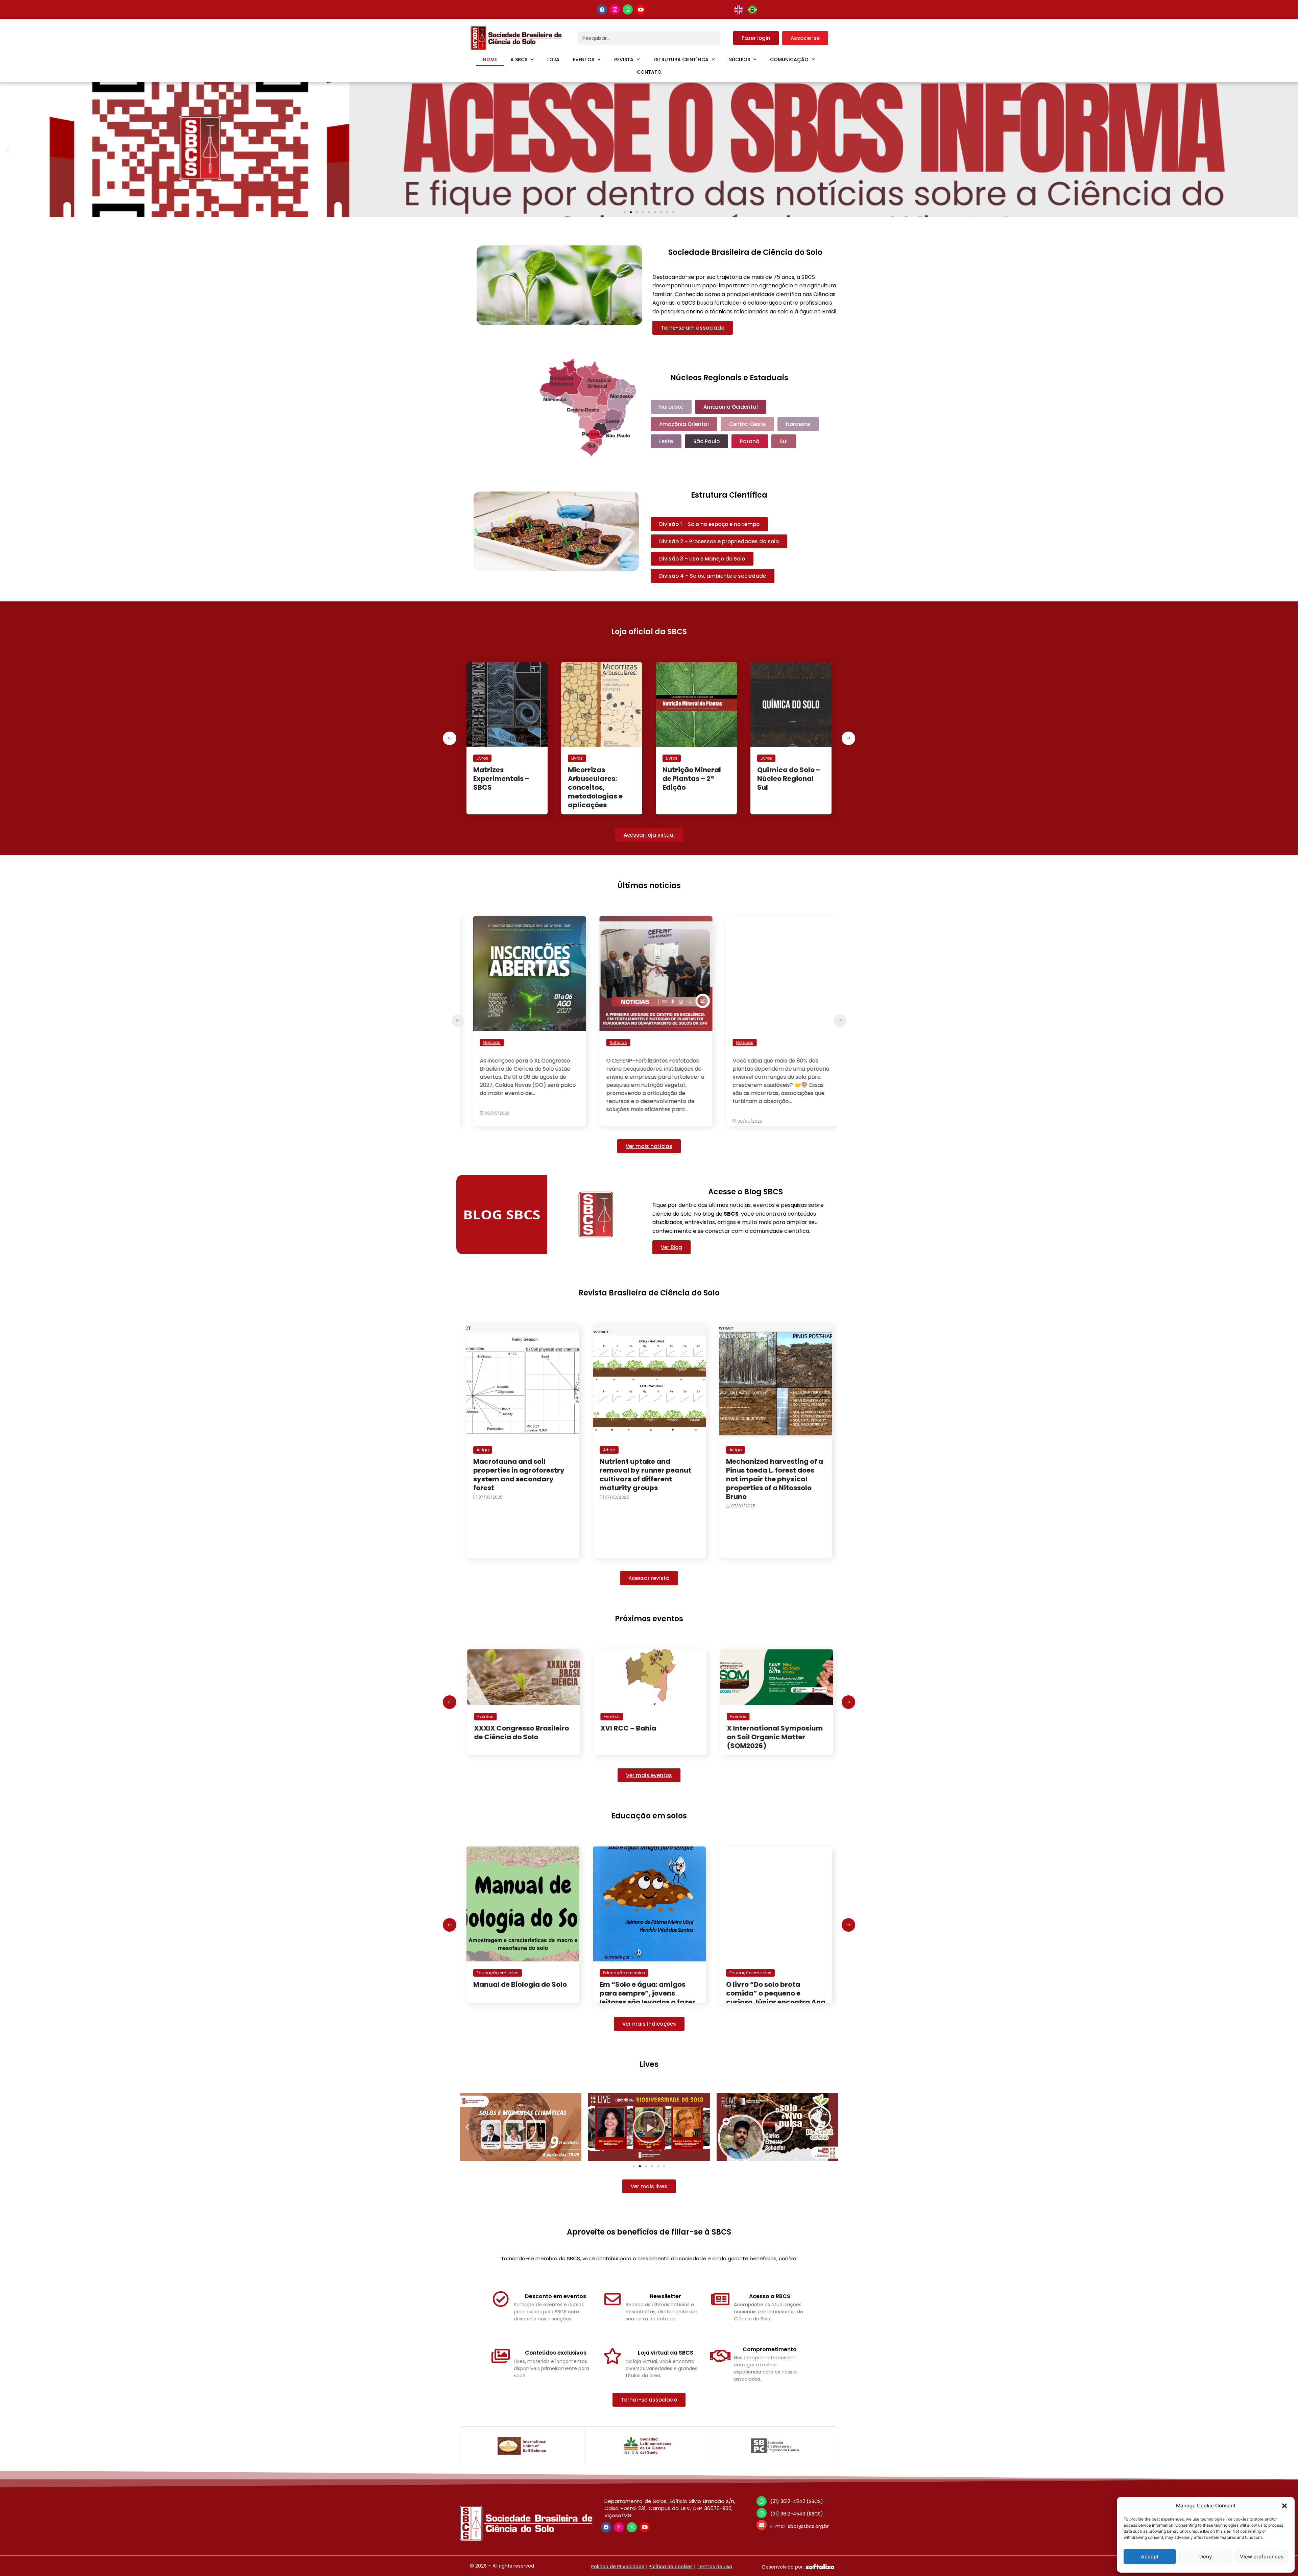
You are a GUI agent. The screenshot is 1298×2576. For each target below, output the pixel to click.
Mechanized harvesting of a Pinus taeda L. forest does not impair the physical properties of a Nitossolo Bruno (775, 1479)
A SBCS (519, 59)
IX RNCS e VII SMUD (758, 1728)
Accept (1150, 2557)
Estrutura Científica (681, 59)
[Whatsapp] (628, 9)
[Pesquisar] (727, 38)
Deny (1206, 2557)
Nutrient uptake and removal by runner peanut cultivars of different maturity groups (645, 1475)
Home (490, 59)
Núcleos (739, 59)
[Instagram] (615, 9)
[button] (1284, 2506)
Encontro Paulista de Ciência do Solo (635, 1733)
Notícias (485, 1042)
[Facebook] (602, 9)
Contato (649, 72)
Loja (553, 59)
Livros (482, 758)
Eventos (584, 59)
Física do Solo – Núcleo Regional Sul (596, 779)
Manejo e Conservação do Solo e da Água (786, 779)
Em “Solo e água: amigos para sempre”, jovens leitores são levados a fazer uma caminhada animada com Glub (521, 2002)
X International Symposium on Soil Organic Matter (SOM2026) (521, 1737)
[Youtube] (641, 9)
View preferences (1262, 2557)
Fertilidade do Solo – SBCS (506, 774)
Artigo (483, 1450)
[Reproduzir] (521, 2127)
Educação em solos (498, 1973)
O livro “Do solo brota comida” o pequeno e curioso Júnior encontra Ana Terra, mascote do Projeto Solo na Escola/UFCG (649, 2002)
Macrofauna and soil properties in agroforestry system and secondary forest (519, 1475)
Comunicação (789, 59)
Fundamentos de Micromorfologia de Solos (692, 779)
